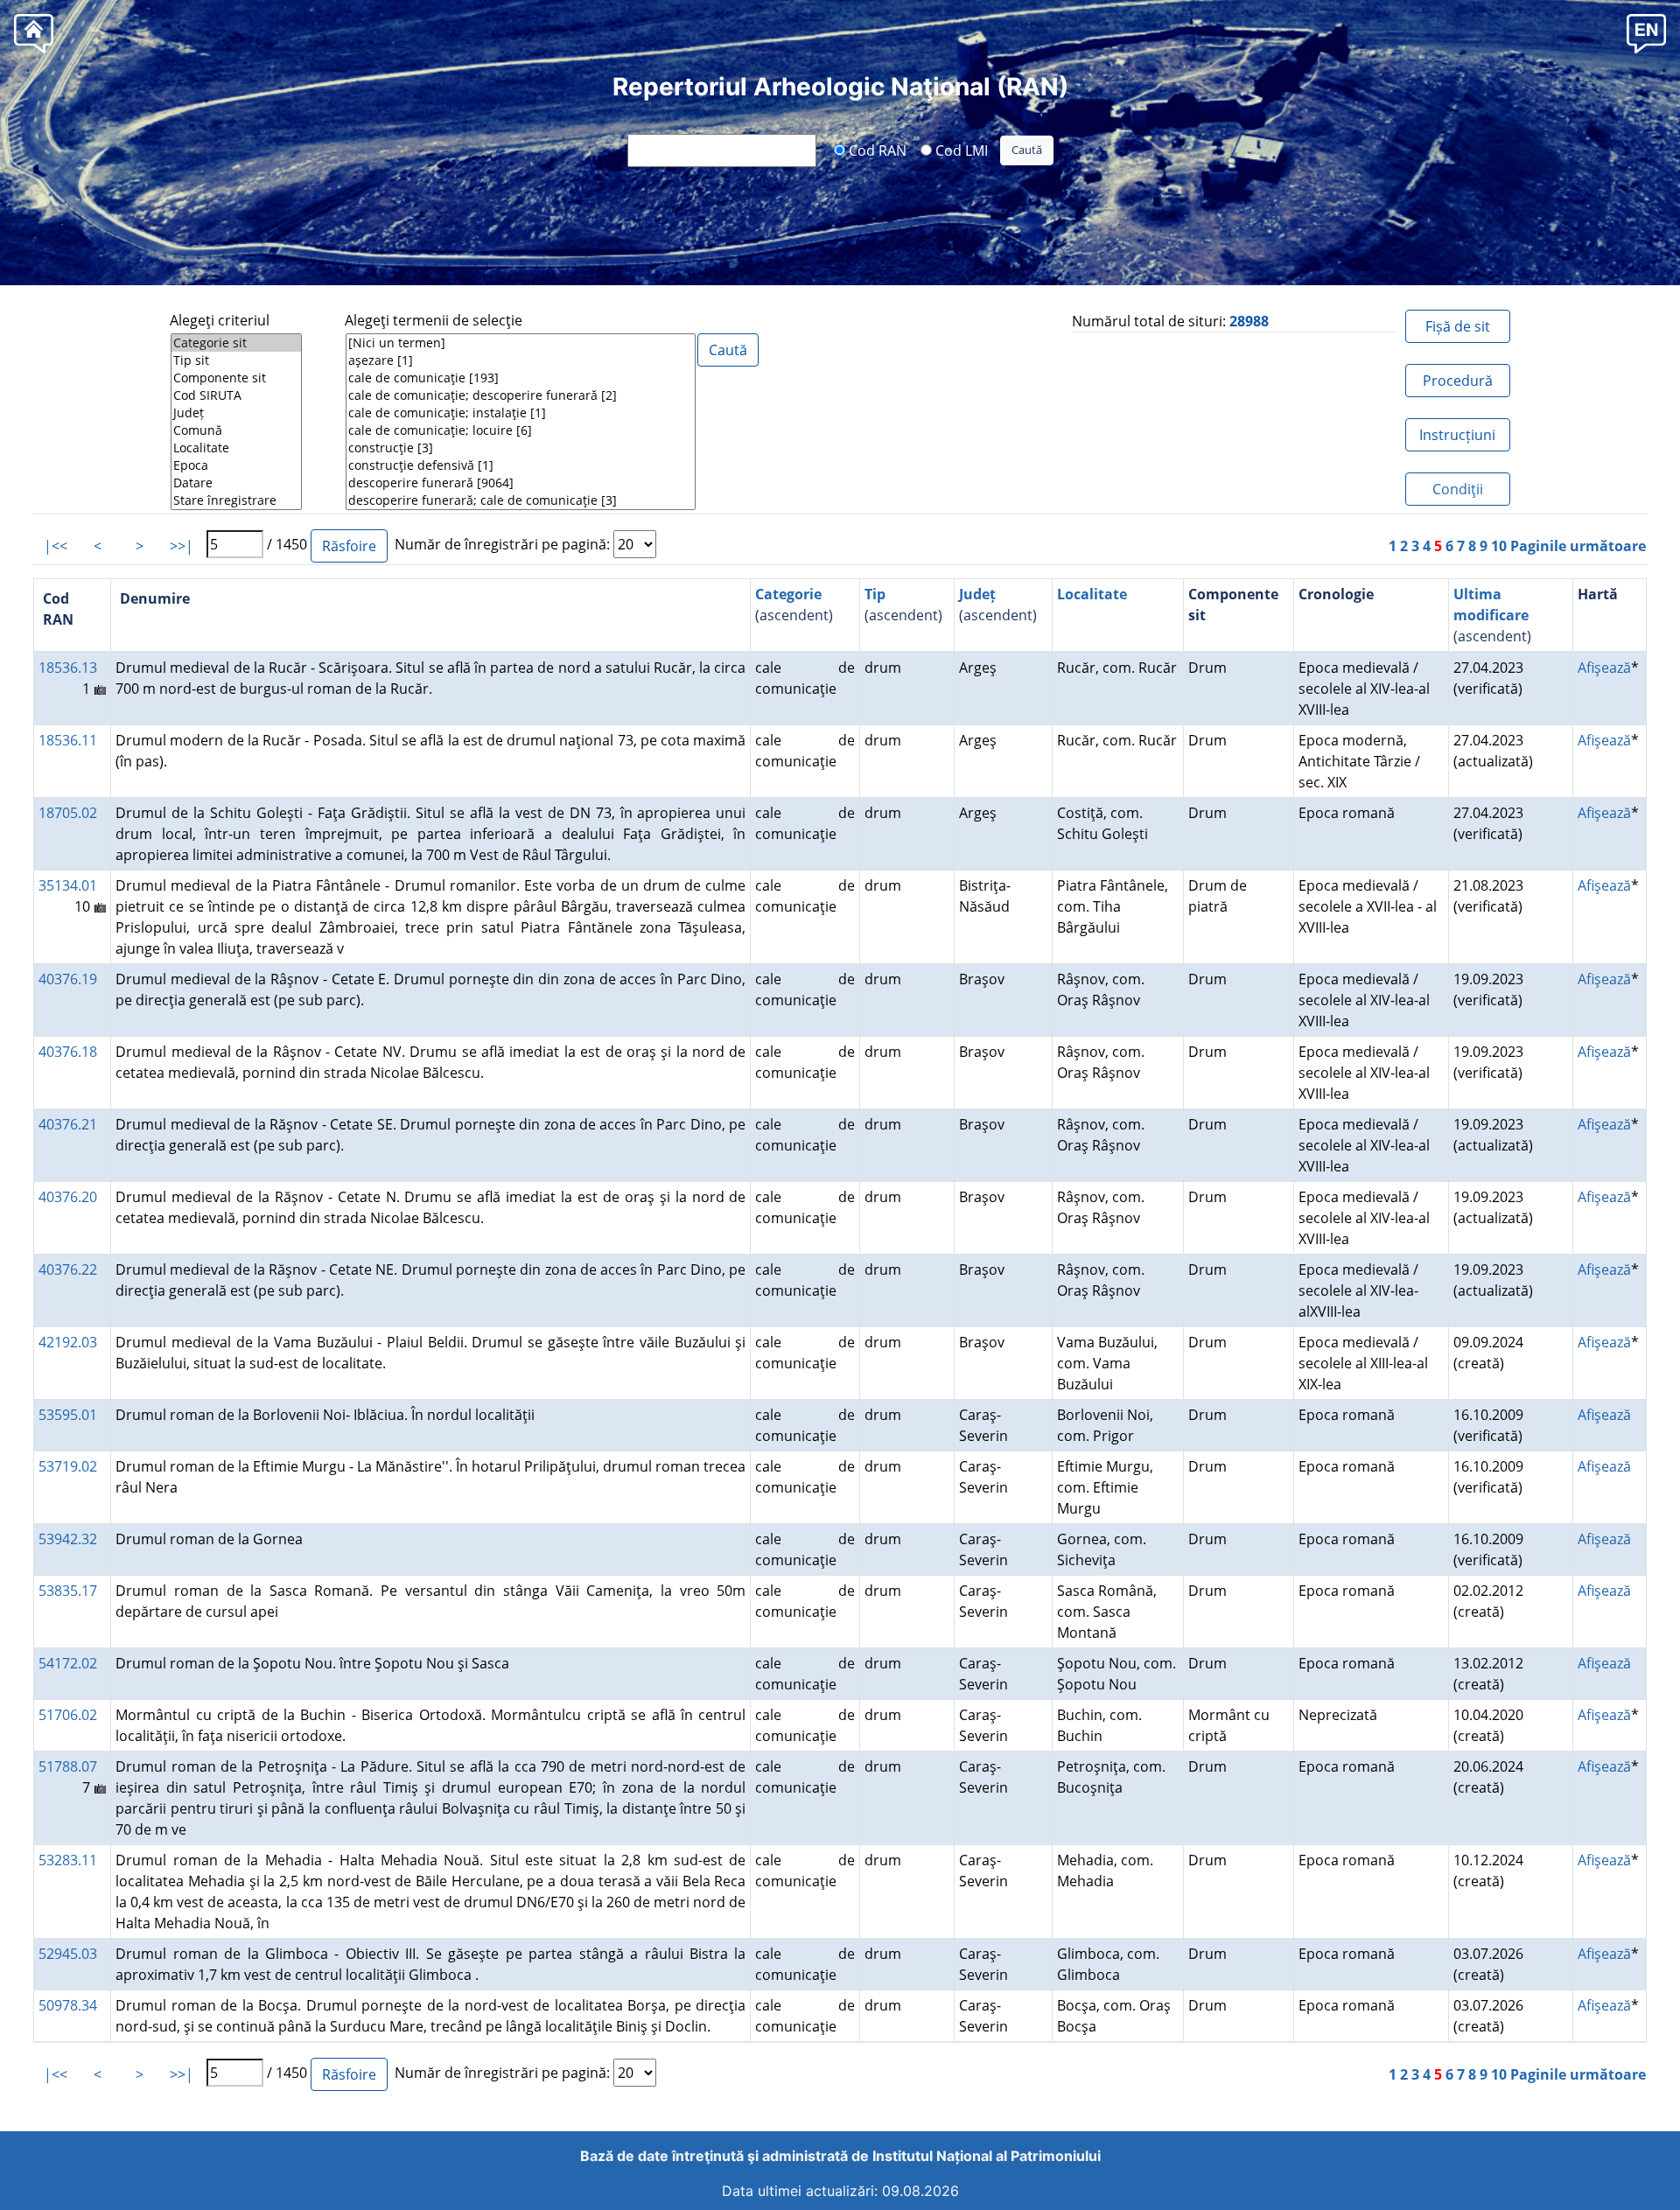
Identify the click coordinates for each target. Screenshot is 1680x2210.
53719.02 (68, 1466)
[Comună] (236, 430)
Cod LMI (960, 150)
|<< (56, 546)
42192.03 (68, 1342)
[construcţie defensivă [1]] (521, 465)
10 (1499, 546)
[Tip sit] (236, 360)
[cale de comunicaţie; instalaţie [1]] (521, 413)
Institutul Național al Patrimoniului (987, 2156)
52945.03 (68, 1954)
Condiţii (1458, 489)
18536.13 (68, 668)
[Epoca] (236, 465)
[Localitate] (236, 448)
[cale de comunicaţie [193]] (521, 378)
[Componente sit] (236, 378)
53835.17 (68, 1591)
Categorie (788, 594)
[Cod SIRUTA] (236, 395)
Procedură (1458, 381)
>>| (182, 546)
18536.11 (68, 740)
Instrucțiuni (1457, 435)
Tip (875, 594)
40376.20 (68, 1197)
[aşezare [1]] (521, 360)
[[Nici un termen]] (521, 343)
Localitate (1092, 594)
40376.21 (68, 1124)
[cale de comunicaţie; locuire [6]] (521, 430)
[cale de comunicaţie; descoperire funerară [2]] (521, 395)
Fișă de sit (1458, 326)
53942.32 (68, 1539)
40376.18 (68, 1052)
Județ (977, 594)
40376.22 (68, 1269)
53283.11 (68, 1860)
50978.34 (68, 2005)
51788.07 (68, 1766)
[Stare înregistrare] (236, 500)
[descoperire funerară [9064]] (521, 483)
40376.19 (68, 979)
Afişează (1604, 668)
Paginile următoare (1578, 546)
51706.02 (68, 1715)
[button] (1646, 33)
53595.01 (68, 1415)
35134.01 (68, 885)
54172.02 (68, 1663)
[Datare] (236, 483)
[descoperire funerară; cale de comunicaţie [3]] (521, 500)
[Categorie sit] (236, 343)
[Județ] (236, 413)
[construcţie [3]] (521, 448)
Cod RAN (876, 150)
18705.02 (68, 813)
